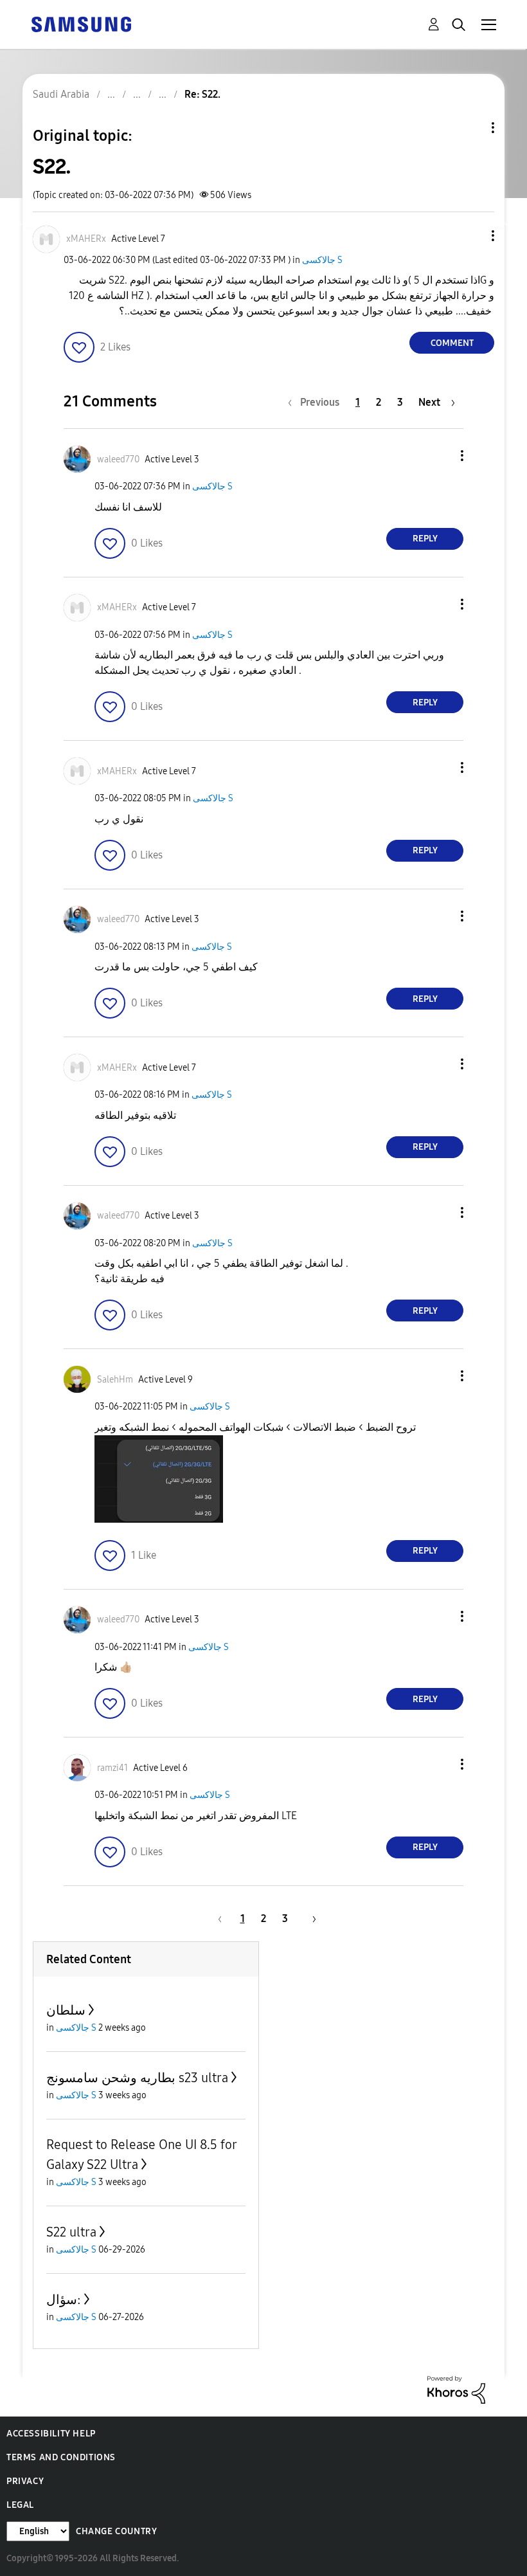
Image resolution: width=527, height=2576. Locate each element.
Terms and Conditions (61, 2457)
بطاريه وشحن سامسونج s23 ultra (137, 2078)
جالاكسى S (322, 260)
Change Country (116, 2531)
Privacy (25, 2481)
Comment (452, 343)
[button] (472, 236)
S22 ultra (71, 2232)
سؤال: (64, 2299)
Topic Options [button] (471, 128)
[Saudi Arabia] (81, 23)
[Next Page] (310, 1918)
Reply (425, 539)
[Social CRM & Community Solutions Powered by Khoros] (456, 2389)
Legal (20, 2505)
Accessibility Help (51, 2434)
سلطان (66, 2010)
